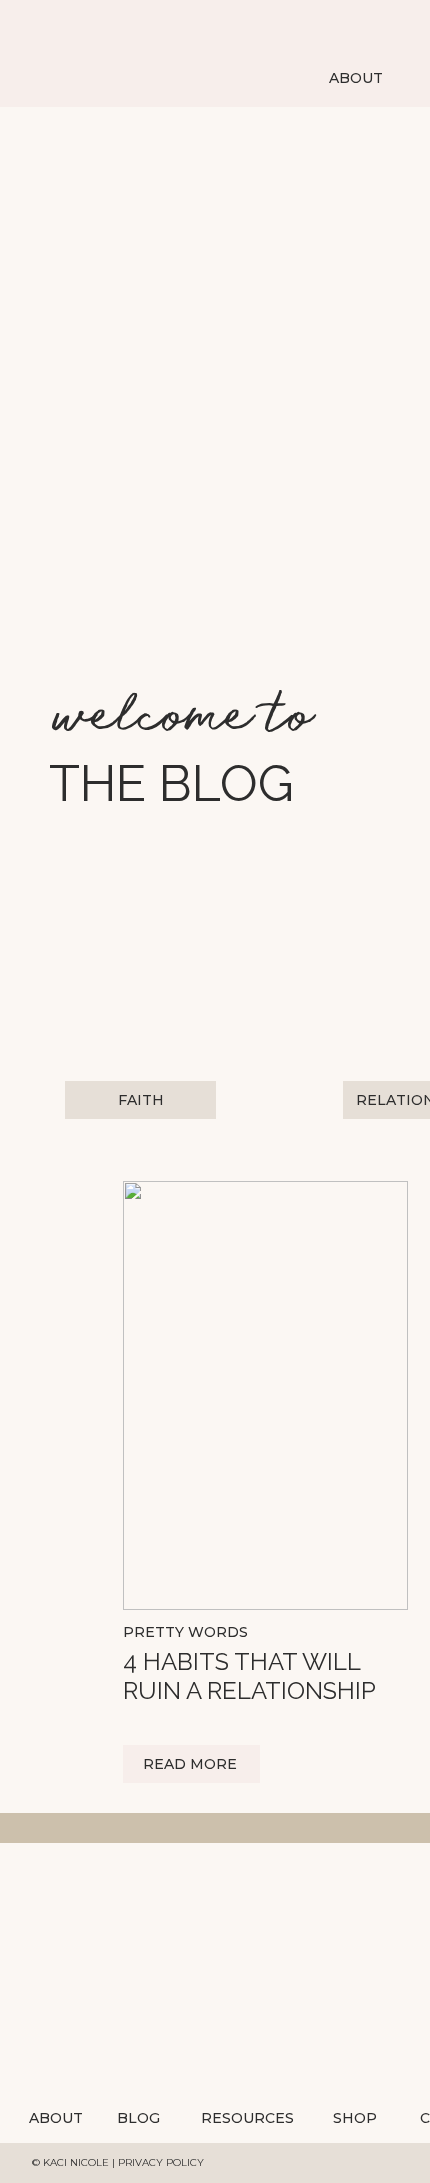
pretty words (185, 1632)
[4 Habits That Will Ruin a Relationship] (265, 1395)
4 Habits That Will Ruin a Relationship (249, 1676)
